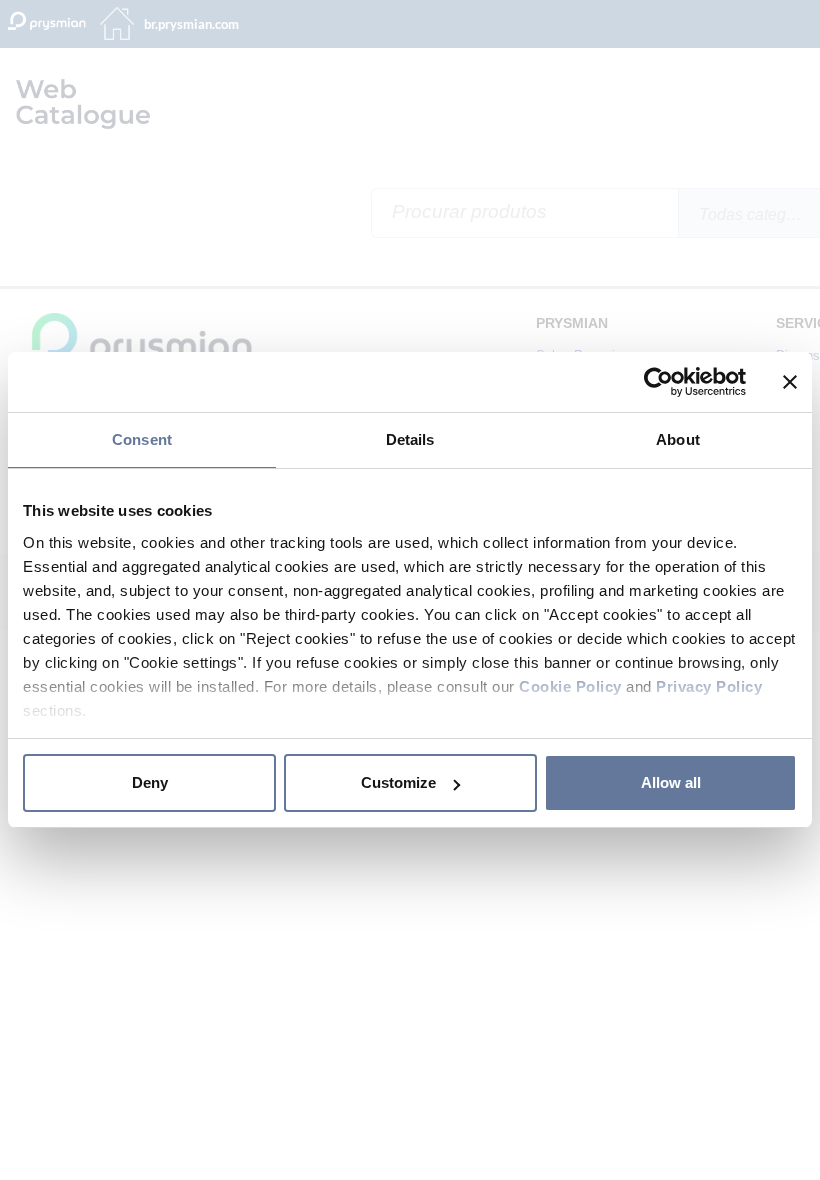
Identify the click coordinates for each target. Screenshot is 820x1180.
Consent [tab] (142, 439)
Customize (398, 782)
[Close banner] (790, 382)
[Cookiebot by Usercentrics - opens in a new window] (658, 382)
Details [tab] (410, 439)
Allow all (671, 782)
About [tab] (678, 439)
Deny (150, 782)
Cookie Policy (570, 686)
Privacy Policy (709, 686)
